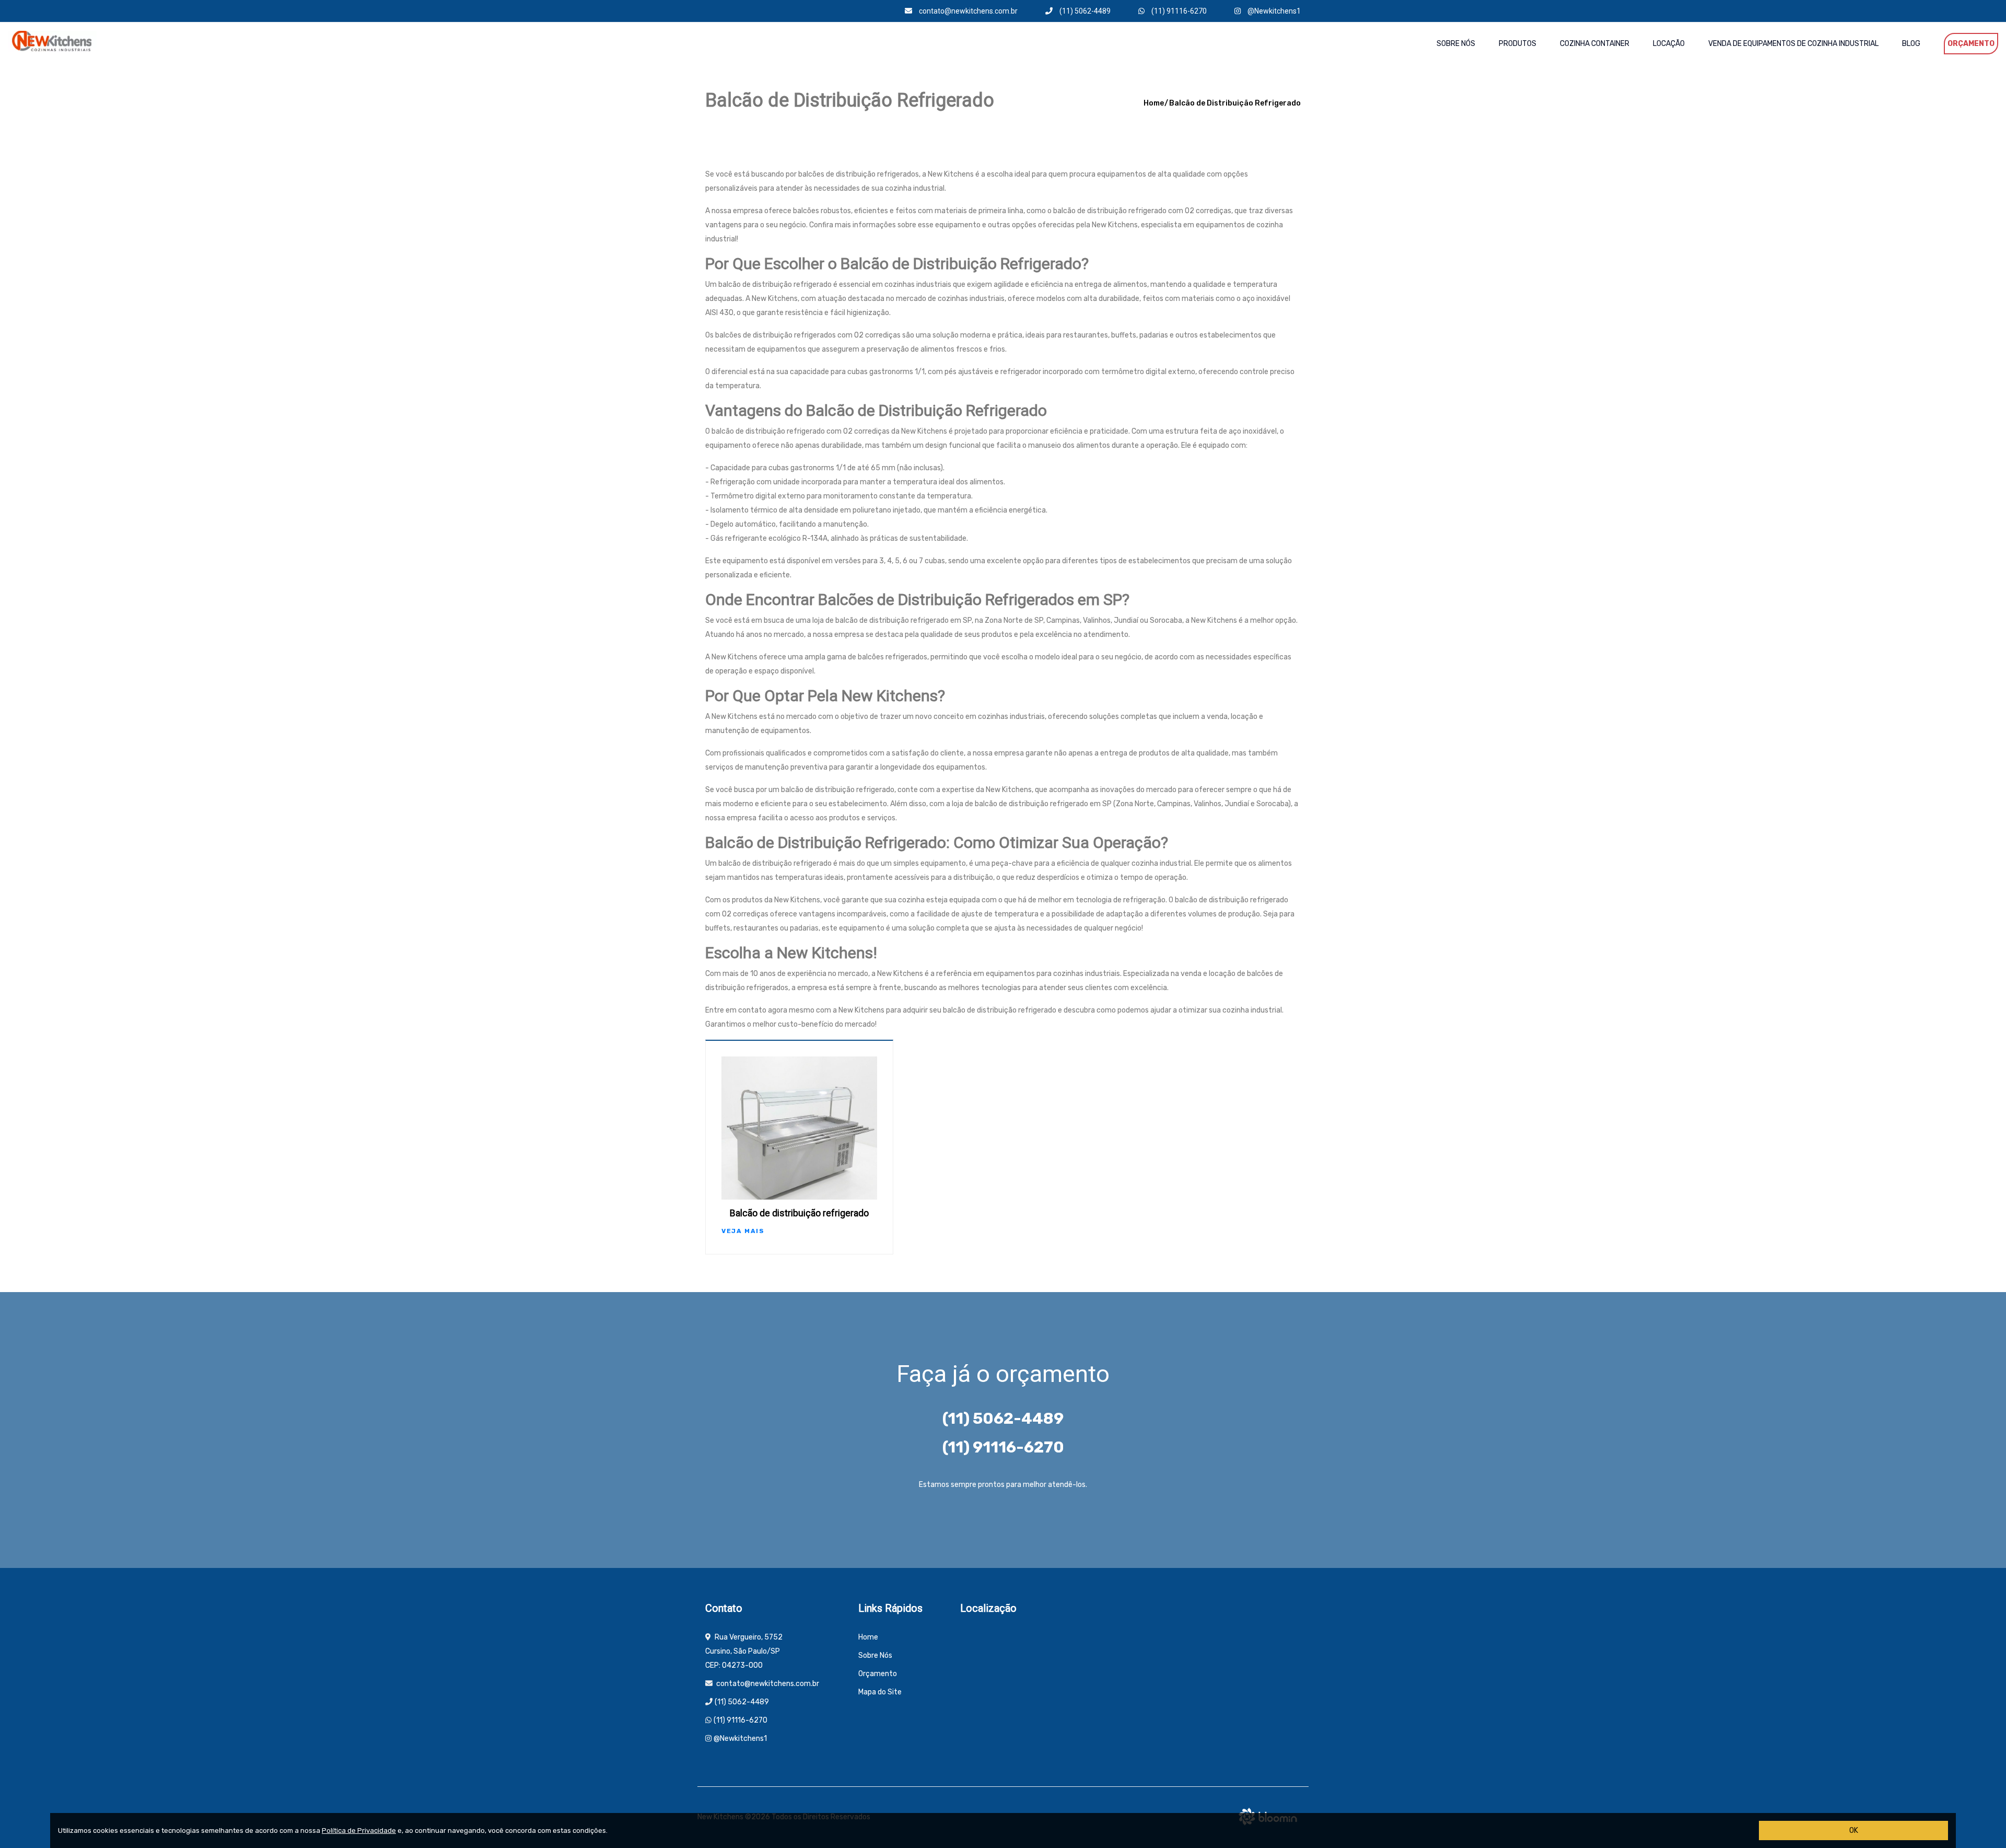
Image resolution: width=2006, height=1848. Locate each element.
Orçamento (1971, 44)
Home (1154, 103)
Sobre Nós (1456, 44)
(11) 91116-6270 (1178, 11)
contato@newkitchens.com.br (967, 11)
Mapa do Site (880, 1692)
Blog (1911, 44)
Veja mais (743, 1231)
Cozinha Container (1595, 44)
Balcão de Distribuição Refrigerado (1235, 103)
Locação (1669, 44)
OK (1854, 1830)
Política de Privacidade (359, 1830)
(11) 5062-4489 (1084, 11)
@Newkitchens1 (1273, 11)
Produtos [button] (1518, 44)
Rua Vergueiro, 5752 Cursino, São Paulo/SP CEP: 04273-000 (744, 1651)
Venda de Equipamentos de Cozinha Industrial (1793, 44)
